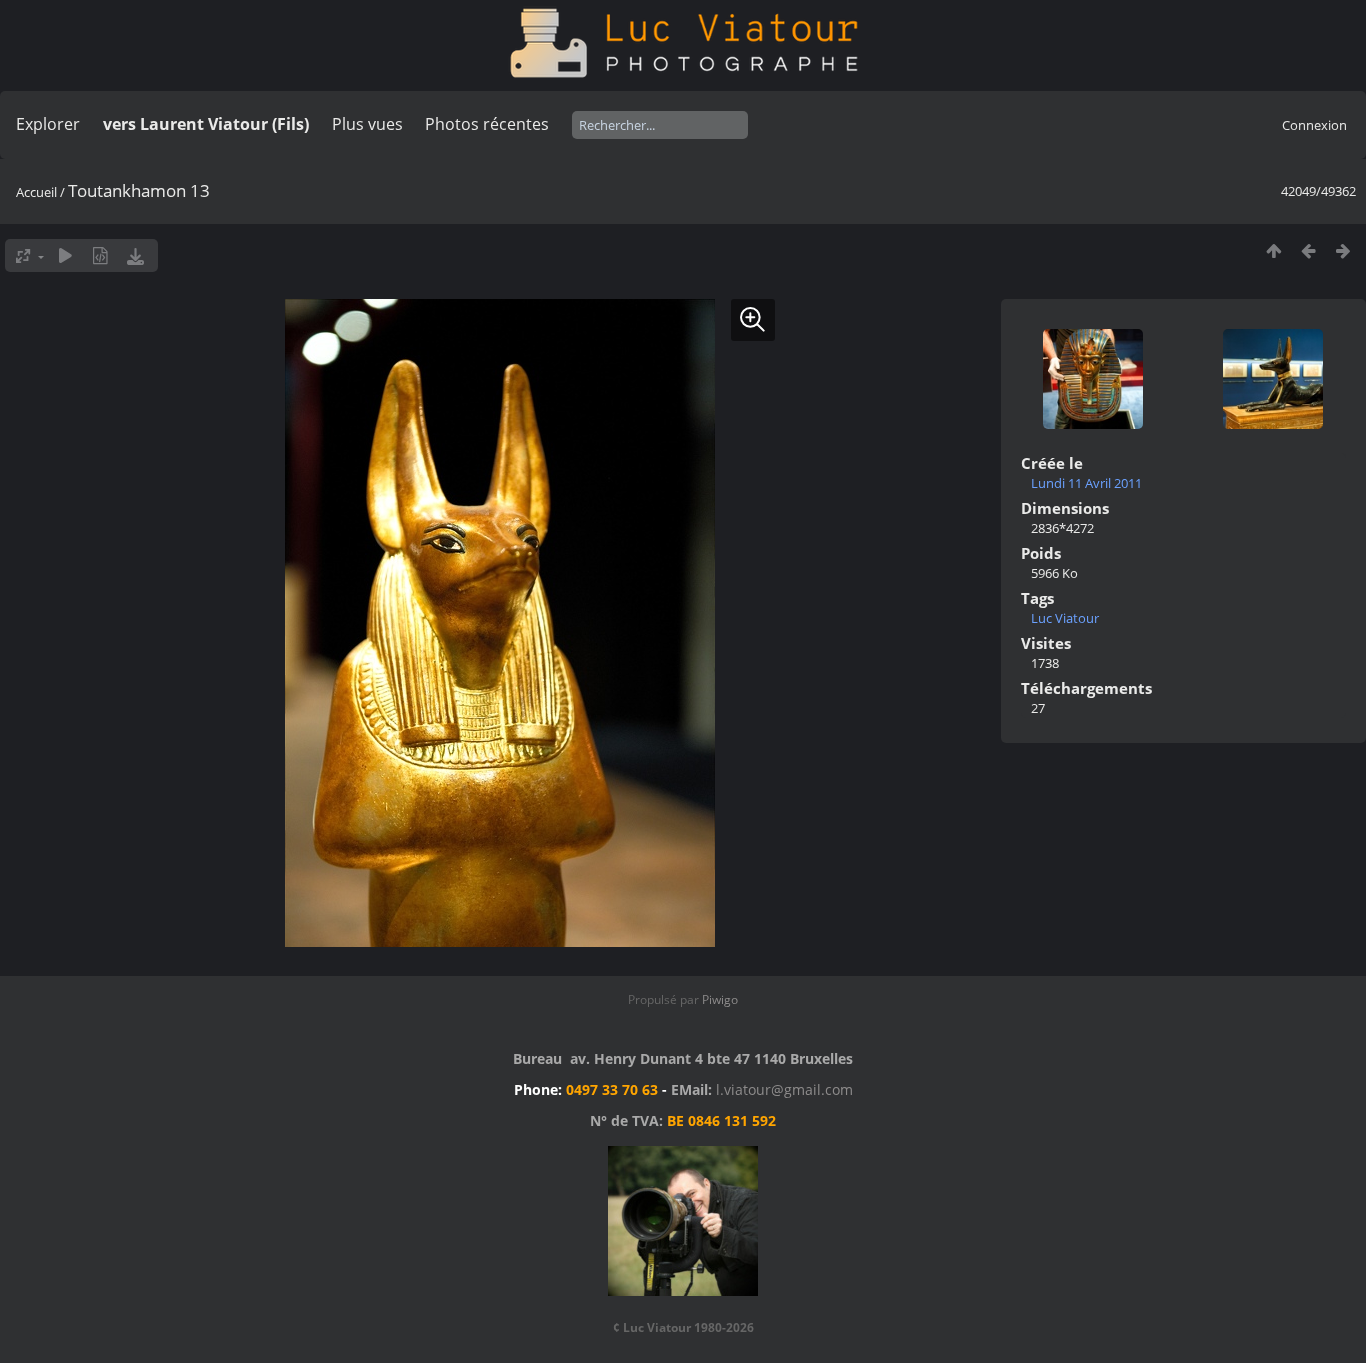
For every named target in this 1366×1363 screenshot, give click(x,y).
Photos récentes (487, 124)
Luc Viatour (1065, 618)
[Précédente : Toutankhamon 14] (1308, 250)
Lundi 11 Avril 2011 (1086, 483)
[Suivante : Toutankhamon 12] (1343, 250)
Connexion (1314, 125)
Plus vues (367, 124)
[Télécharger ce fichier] (135, 255)
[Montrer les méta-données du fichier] (100, 255)
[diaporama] (65, 255)
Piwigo (720, 999)
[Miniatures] (1273, 250)
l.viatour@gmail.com (784, 1089)
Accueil (36, 192)
